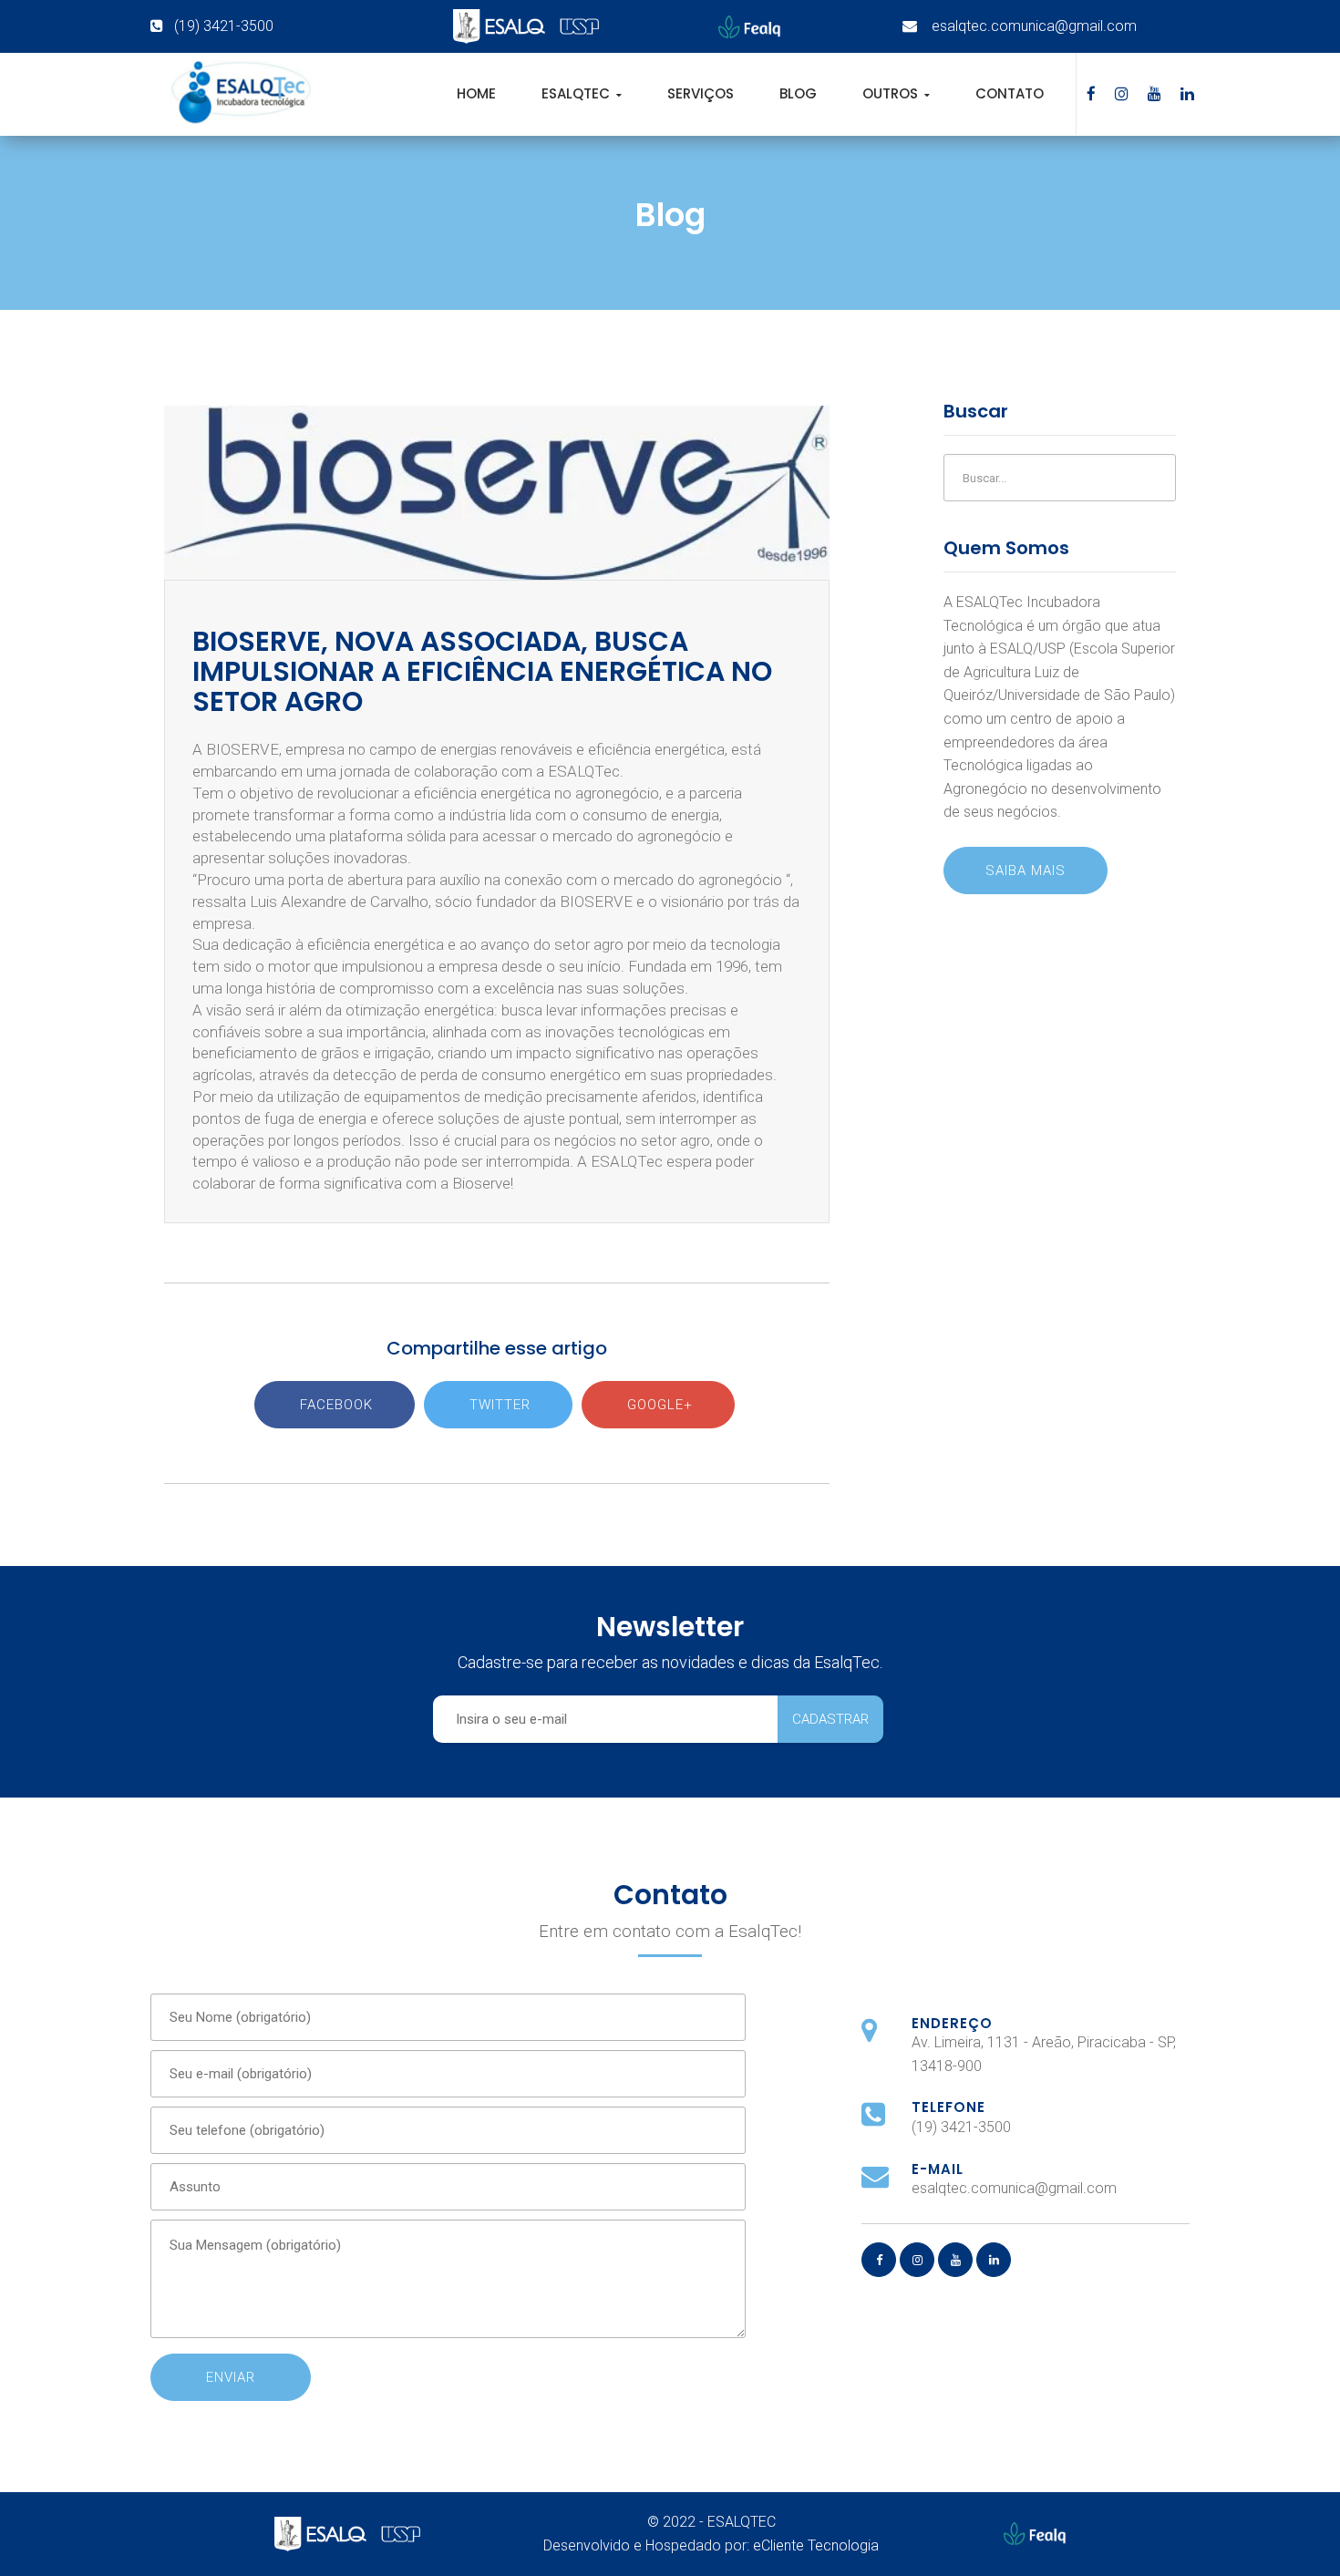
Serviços (701, 93)
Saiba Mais (1026, 871)
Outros (892, 93)
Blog (798, 93)
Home (476, 93)
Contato (1010, 93)
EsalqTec (577, 93)
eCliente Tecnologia (816, 2545)
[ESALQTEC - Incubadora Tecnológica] (240, 93)
